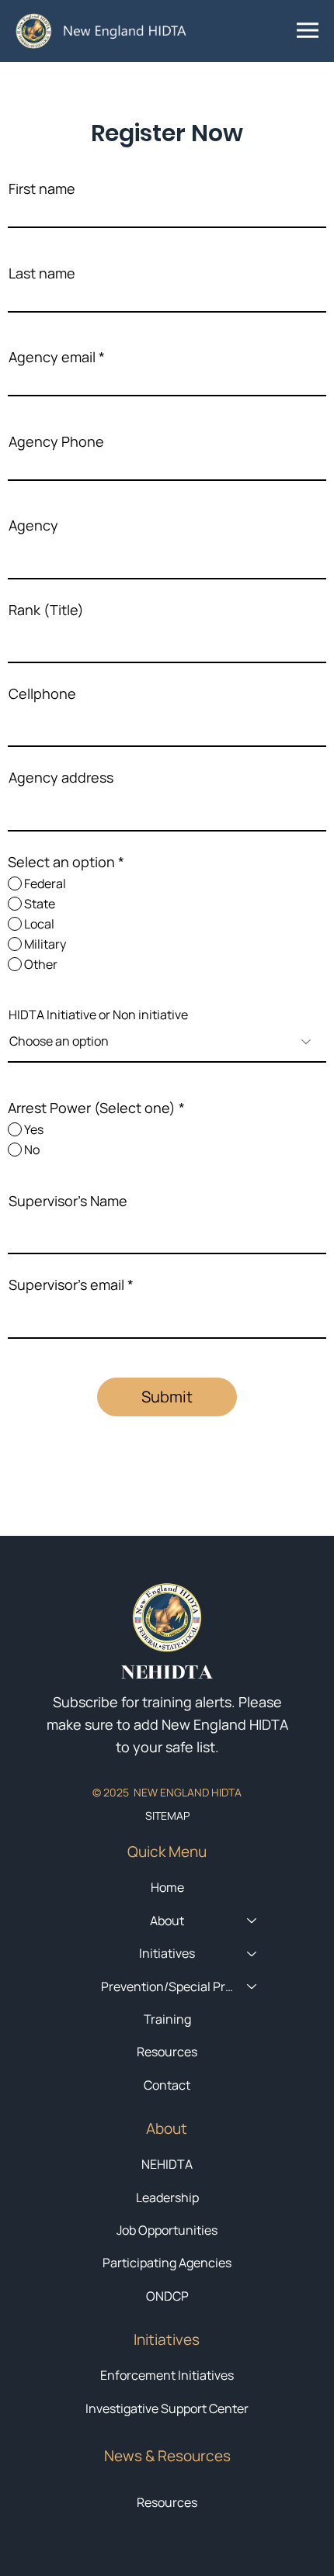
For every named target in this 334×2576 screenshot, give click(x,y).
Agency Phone (56, 441)
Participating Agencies (167, 2263)
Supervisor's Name (68, 1201)
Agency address (61, 777)
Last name (42, 273)
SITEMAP (167, 1815)
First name (42, 188)
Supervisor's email (66, 1285)
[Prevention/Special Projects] (252, 1986)
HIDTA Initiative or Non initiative (98, 1015)
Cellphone (42, 693)
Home (167, 1887)
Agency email (52, 357)
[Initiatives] (252, 1953)
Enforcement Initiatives (167, 2375)
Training (167, 2019)
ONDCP (167, 2296)
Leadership (167, 2197)
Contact (167, 2085)
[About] (252, 1921)
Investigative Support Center (167, 2408)
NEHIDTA (167, 2164)
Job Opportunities (167, 2230)
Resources (167, 2502)
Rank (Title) (46, 610)
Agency (33, 525)
